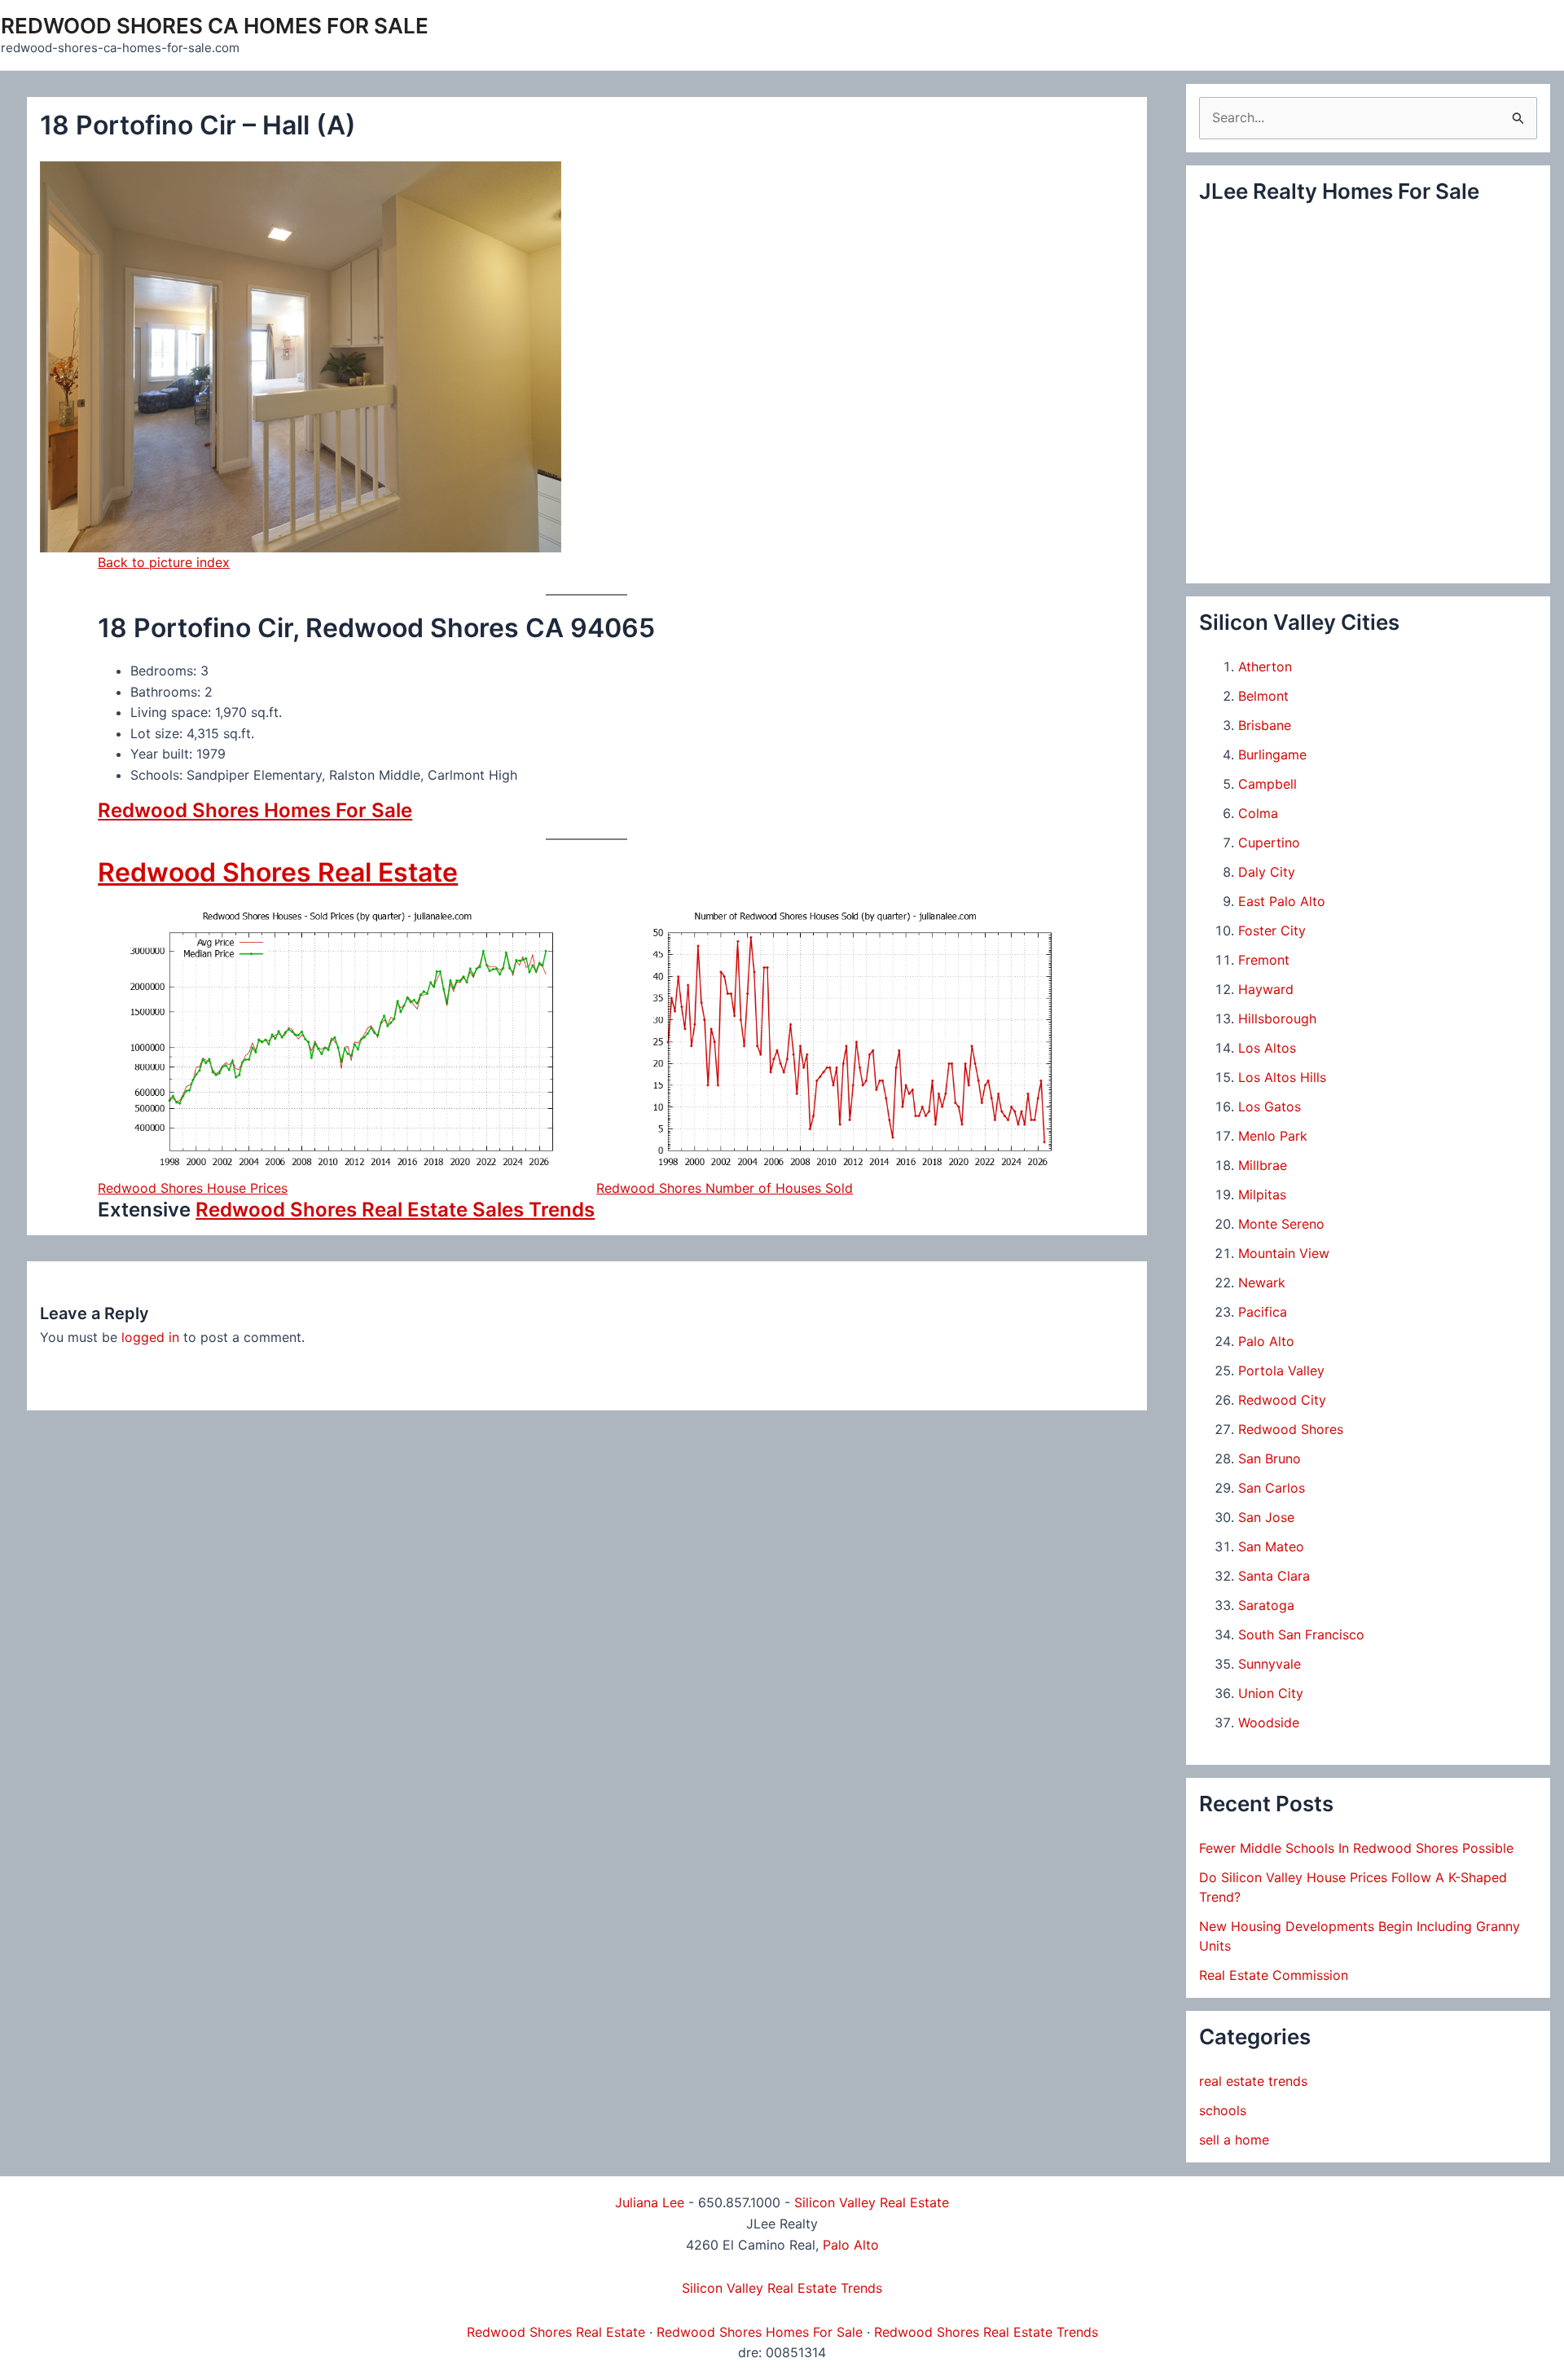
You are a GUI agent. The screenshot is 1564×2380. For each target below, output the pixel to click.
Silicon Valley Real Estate (872, 2202)
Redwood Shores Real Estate (278, 872)
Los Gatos (1270, 1106)
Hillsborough (1277, 1018)
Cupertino (1269, 842)
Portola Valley (1281, 1370)
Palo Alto (1266, 1341)
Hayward (1266, 989)
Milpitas (1262, 1194)
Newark (1262, 1282)
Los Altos (1267, 1048)
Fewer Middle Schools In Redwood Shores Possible (1356, 1848)
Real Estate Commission (1274, 1975)
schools (1223, 2110)
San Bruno (1270, 1458)
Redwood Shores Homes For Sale (255, 810)
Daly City (1267, 872)
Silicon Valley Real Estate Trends (782, 2288)
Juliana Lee (650, 2202)
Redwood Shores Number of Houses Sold (725, 1188)
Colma (1258, 813)
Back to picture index (164, 562)
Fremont (1264, 960)
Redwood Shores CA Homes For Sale (215, 26)
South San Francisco (1301, 1634)
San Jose (1266, 1517)
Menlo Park (1273, 1136)
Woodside (1269, 1722)
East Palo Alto (1282, 901)
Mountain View (1284, 1253)
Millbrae (1263, 1165)
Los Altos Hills (1282, 1077)
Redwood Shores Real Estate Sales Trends (395, 1210)
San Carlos (1272, 1488)
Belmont (1263, 696)
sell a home (1234, 2140)
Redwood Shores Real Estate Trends (986, 2332)
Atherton (1265, 666)
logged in (150, 1337)
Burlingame (1272, 754)
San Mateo (1271, 1546)
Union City (1271, 1693)
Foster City (1272, 930)
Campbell (1267, 784)
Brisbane (1265, 725)
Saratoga (1266, 1605)
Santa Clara (1274, 1576)
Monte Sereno (1281, 1224)
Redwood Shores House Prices (193, 1188)
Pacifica (1263, 1312)
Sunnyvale (1270, 1664)
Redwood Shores (1291, 1429)
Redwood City (1282, 1400)
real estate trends (1253, 2081)
